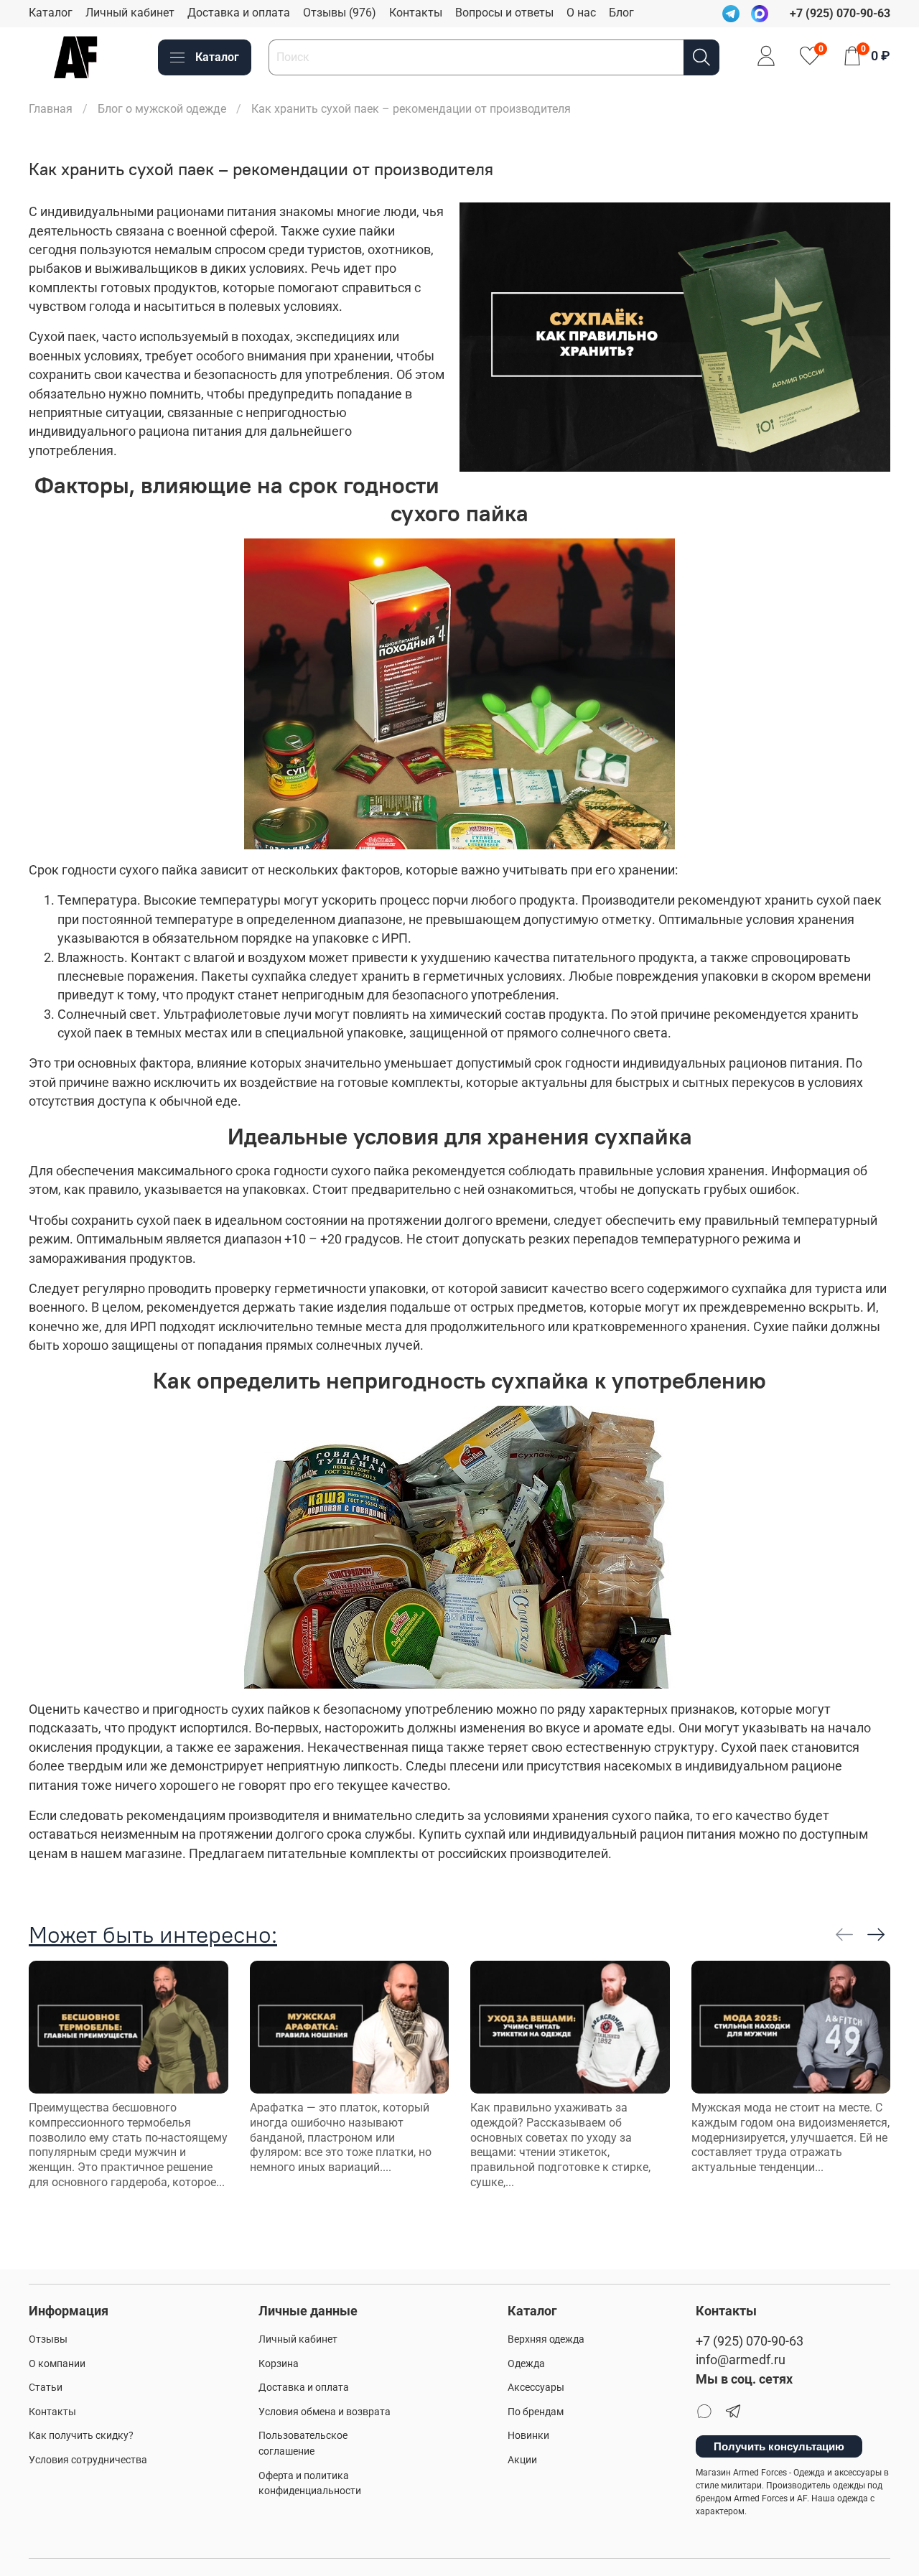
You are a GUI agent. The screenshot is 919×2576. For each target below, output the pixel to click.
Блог (621, 13)
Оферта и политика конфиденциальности (310, 2484)
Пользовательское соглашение (303, 2444)
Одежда (526, 2364)
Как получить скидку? (81, 2436)
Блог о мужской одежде (162, 109)
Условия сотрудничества (88, 2460)
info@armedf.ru (741, 2360)
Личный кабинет (130, 13)
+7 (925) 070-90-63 (750, 2341)
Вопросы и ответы (504, 13)
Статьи (46, 2388)
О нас (581, 13)
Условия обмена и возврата (325, 2412)
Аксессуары (536, 2388)
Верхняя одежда (546, 2339)
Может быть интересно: (153, 1935)
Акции (522, 2460)
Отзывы (48, 2339)
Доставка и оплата (239, 13)
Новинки (528, 2436)
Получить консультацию (779, 2446)
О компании (57, 2364)
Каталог (51, 13)
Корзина (279, 2364)
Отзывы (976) (340, 13)
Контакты (416, 13)
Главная (51, 109)
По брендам (536, 2412)
